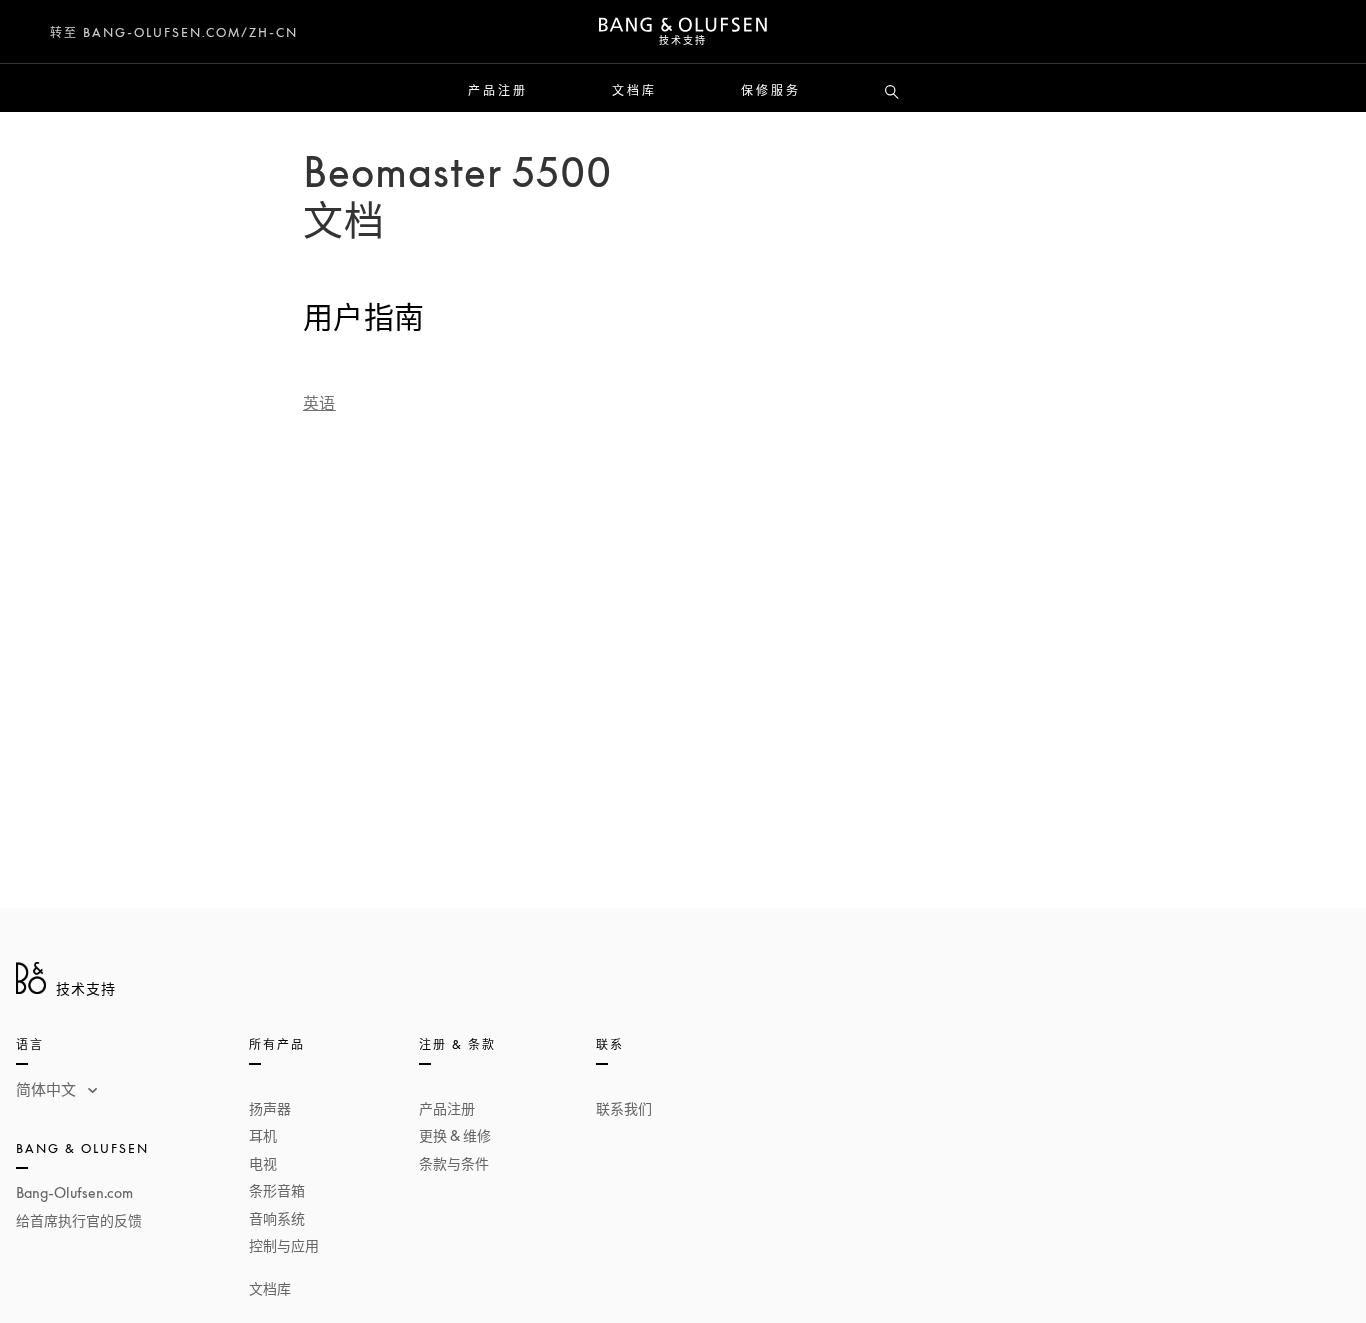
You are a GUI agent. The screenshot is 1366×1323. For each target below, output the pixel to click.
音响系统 (277, 1218)
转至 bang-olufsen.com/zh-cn (174, 32)
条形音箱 (277, 1190)
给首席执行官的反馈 (79, 1220)
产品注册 (498, 91)
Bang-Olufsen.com (74, 1192)
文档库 (634, 91)
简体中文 (48, 1089)
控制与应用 (284, 1245)
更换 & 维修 (455, 1135)
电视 (263, 1163)
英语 (319, 403)
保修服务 (771, 91)
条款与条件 (454, 1163)
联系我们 (624, 1108)
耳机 (263, 1135)
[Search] (892, 93)
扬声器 (270, 1108)
